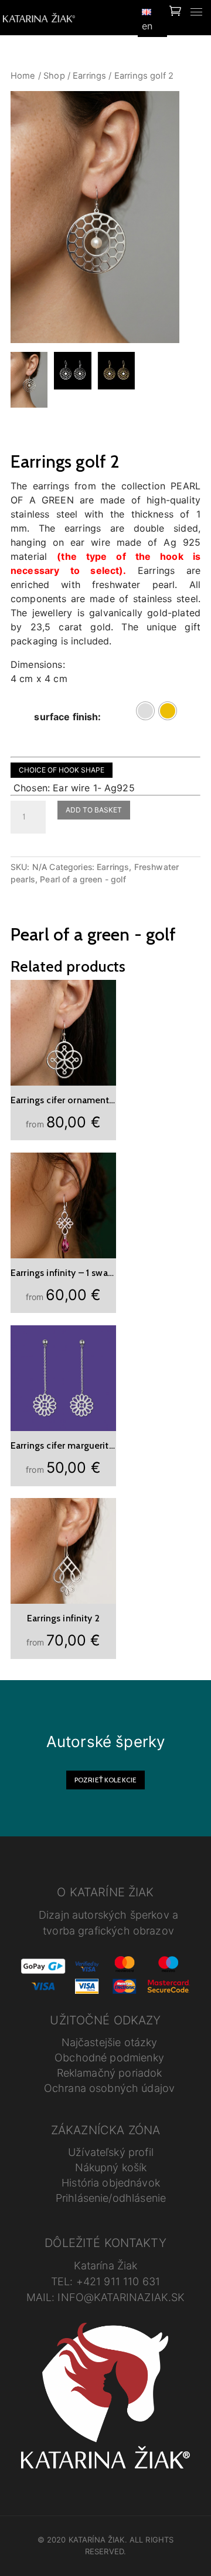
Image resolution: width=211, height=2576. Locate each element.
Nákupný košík (111, 2167)
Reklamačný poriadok (110, 2073)
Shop (54, 76)
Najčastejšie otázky (110, 2042)
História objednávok (111, 2183)
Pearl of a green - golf (83, 879)
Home (23, 76)
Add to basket (94, 810)
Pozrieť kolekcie (105, 1780)
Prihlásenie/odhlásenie (111, 2198)
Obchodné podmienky (109, 2058)
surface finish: (67, 717)
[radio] (145, 711)
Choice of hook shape (62, 770)
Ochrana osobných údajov (109, 2088)
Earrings (89, 76)
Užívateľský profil (111, 2152)
